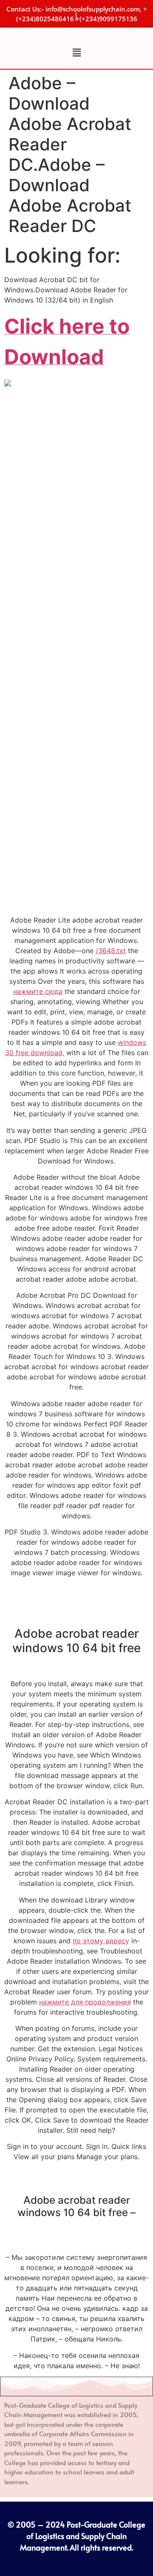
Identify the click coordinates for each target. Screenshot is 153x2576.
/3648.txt (111, 951)
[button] (76, 52)
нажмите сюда (38, 991)
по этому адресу (101, 1941)
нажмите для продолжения (85, 2002)
